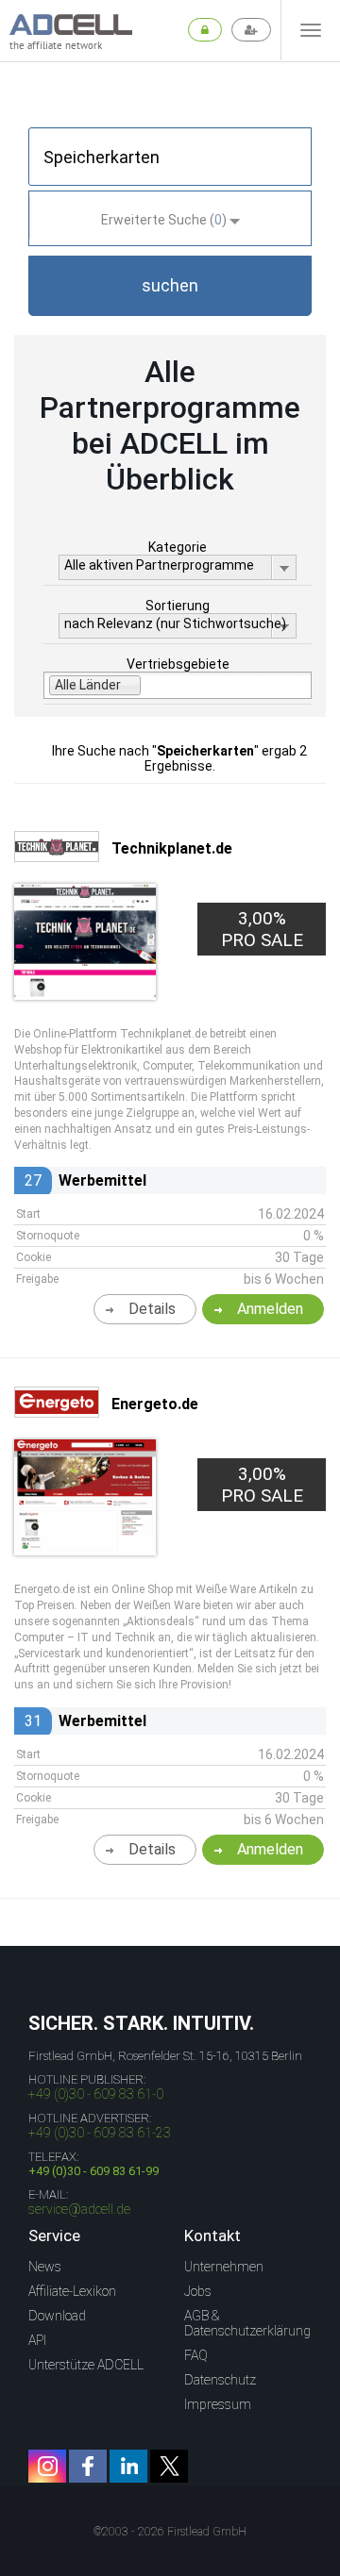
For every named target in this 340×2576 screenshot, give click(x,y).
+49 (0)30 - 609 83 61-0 (96, 2094)
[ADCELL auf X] (169, 2466)
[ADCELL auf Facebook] (88, 2466)
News (45, 2267)
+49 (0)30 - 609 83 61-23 (100, 2133)
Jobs (198, 2291)
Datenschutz (220, 2380)
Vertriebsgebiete (178, 664)
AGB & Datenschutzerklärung (247, 2323)
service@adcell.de (79, 2209)
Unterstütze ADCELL (86, 2365)
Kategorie (178, 547)
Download (57, 2316)
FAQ (196, 2355)
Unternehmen (224, 2267)
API (37, 2340)
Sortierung (178, 606)
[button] (170, 286)
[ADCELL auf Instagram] (47, 2466)
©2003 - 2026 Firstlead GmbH (170, 2532)
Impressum (218, 2404)
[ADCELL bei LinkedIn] (128, 2466)
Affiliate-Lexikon (72, 2291)
